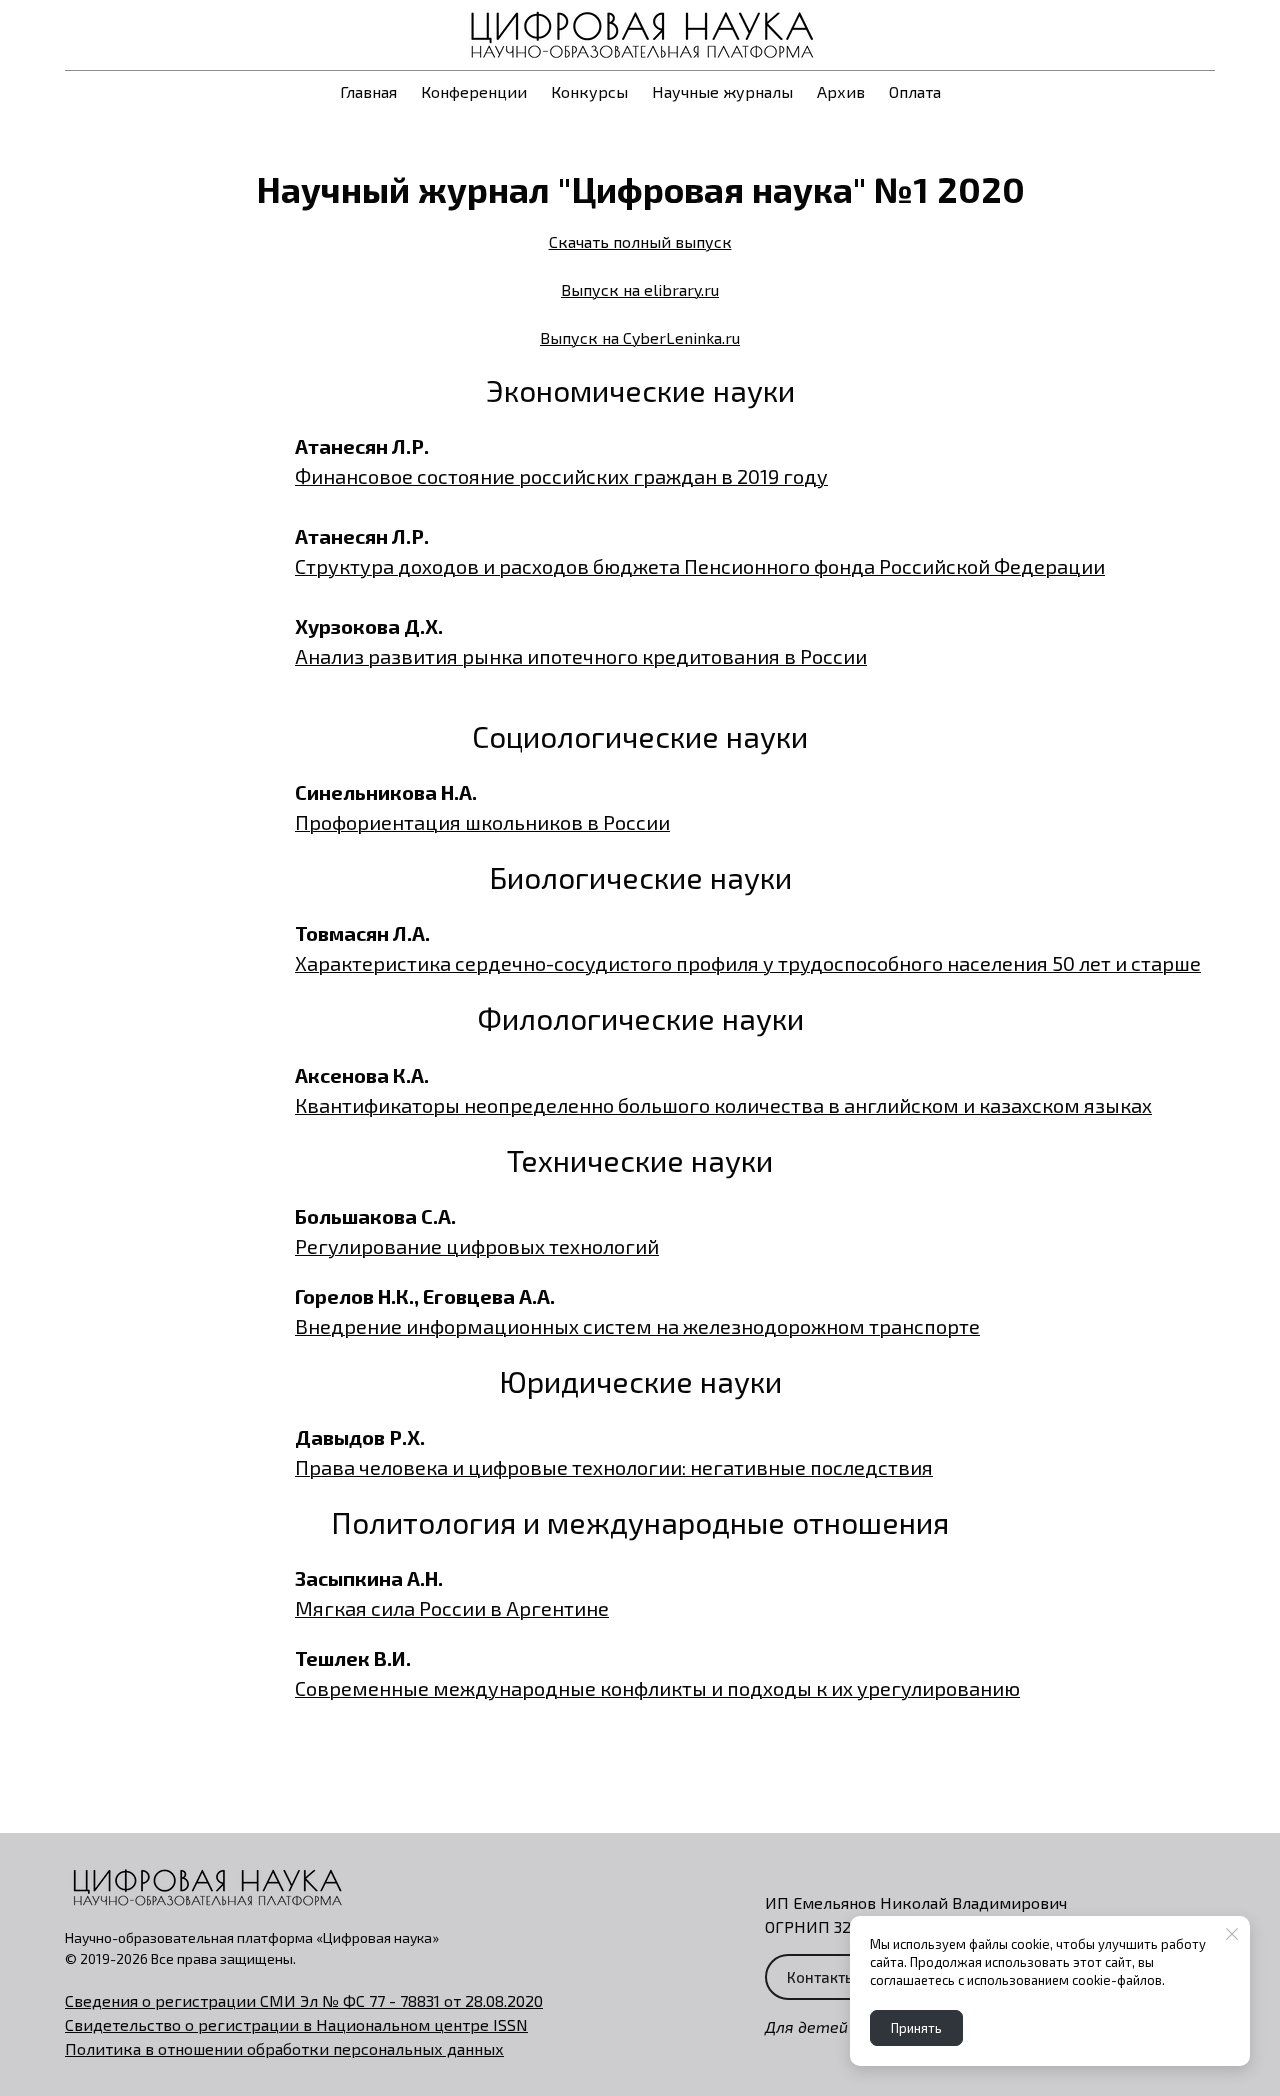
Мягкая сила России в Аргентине (452, 1608)
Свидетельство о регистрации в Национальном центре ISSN (296, 2024)
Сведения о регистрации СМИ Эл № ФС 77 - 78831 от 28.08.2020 (304, 2000)
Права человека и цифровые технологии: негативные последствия (614, 1467)
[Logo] (640, 35)
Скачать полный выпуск (640, 241)
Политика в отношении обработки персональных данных (284, 2048)
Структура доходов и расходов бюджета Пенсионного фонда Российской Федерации (700, 566)
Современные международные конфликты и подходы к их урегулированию (657, 1688)
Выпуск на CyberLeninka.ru (640, 337)
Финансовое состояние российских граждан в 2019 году (561, 476)
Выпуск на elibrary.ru (640, 289)
